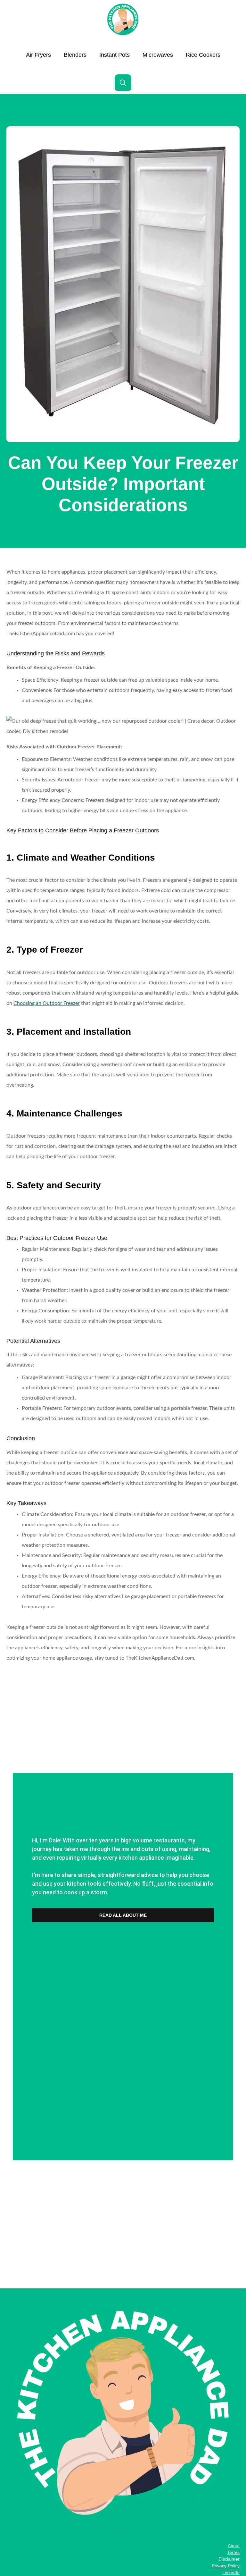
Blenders (75, 55)
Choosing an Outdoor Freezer (47, 1003)
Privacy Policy (226, 2566)
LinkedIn (231, 2572)
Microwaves (158, 55)
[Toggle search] (123, 83)
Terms (233, 2552)
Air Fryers (38, 55)
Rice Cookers (203, 55)
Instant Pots (115, 55)
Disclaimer (229, 2559)
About (234, 2546)
